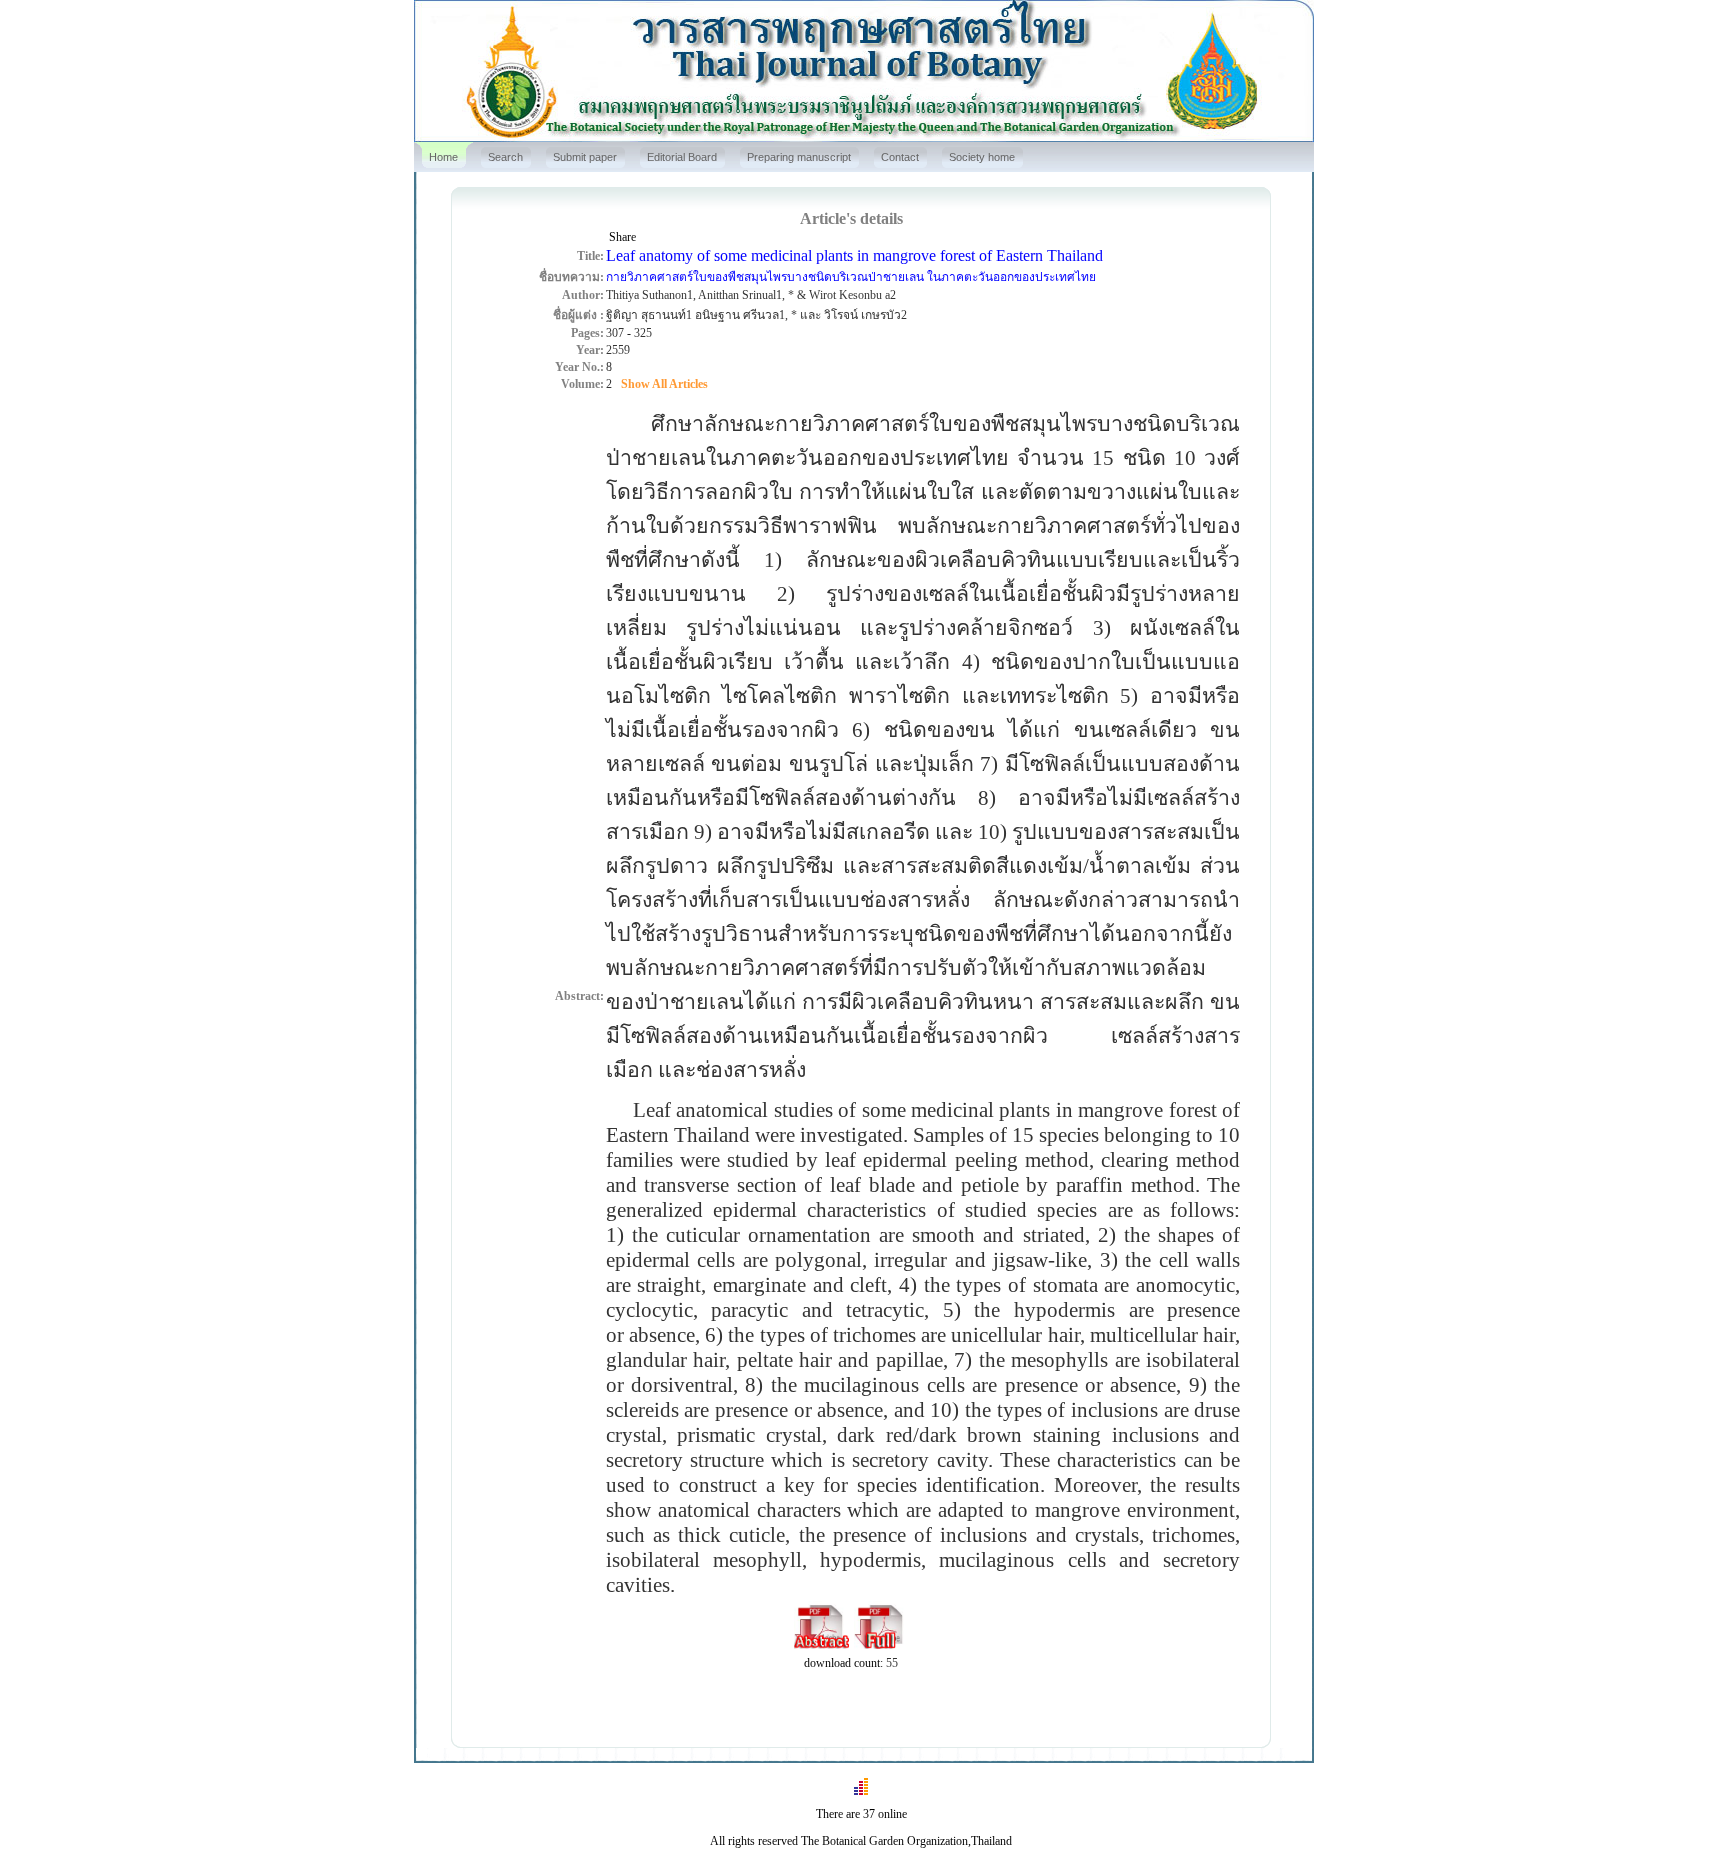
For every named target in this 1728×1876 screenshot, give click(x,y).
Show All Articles (664, 384)
